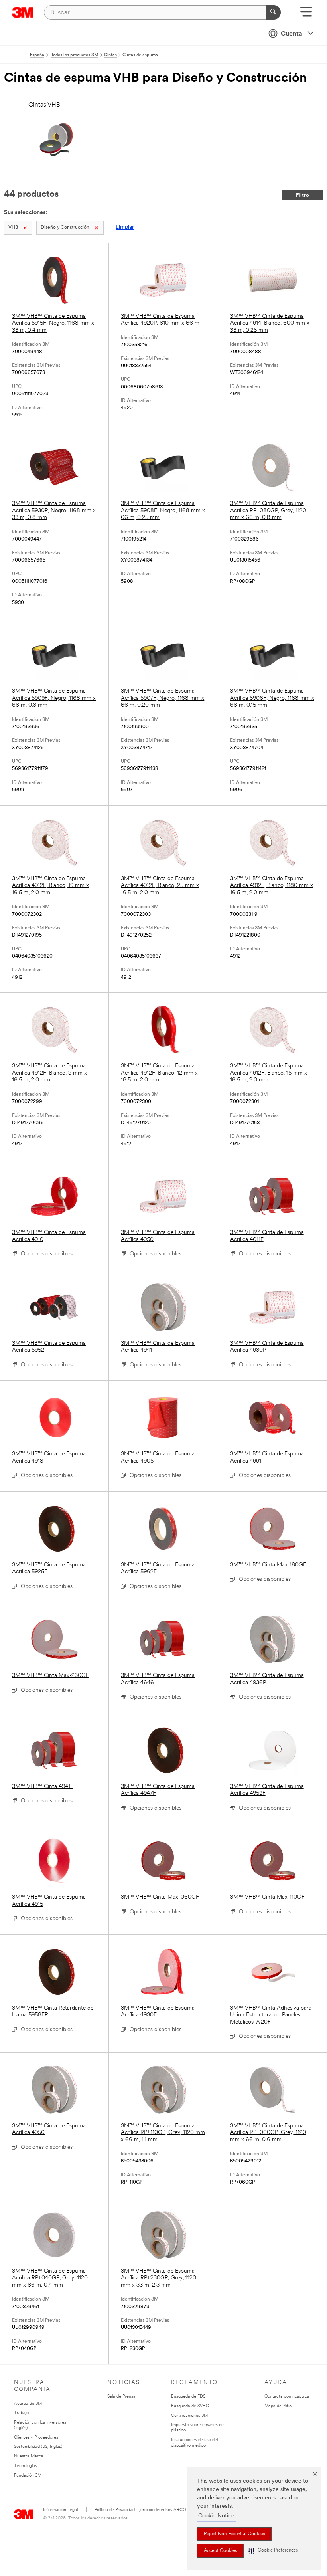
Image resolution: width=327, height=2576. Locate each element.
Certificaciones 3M (189, 2416)
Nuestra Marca (29, 2456)
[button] (273, 2551)
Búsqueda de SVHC (190, 2406)
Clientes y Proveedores (36, 2438)
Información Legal (60, 2510)
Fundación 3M (28, 2476)
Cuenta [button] (292, 34)
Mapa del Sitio (278, 2406)
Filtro (302, 195)
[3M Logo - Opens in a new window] (23, 12)
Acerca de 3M (28, 2404)
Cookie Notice (216, 2516)
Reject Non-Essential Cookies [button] (234, 2534)
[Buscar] (274, 12)
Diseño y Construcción (65, 228)
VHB (13, 228)
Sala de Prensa (121, 2397)
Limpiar (125, 227)
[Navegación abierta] (306, 15)
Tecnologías (26, 2466)
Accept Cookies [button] (220, 2551)
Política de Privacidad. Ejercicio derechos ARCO (140, 2510)
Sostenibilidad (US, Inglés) (38, 2447)
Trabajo (21, 2413)
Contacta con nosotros (287, 2397)
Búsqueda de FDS (188, 2397)
